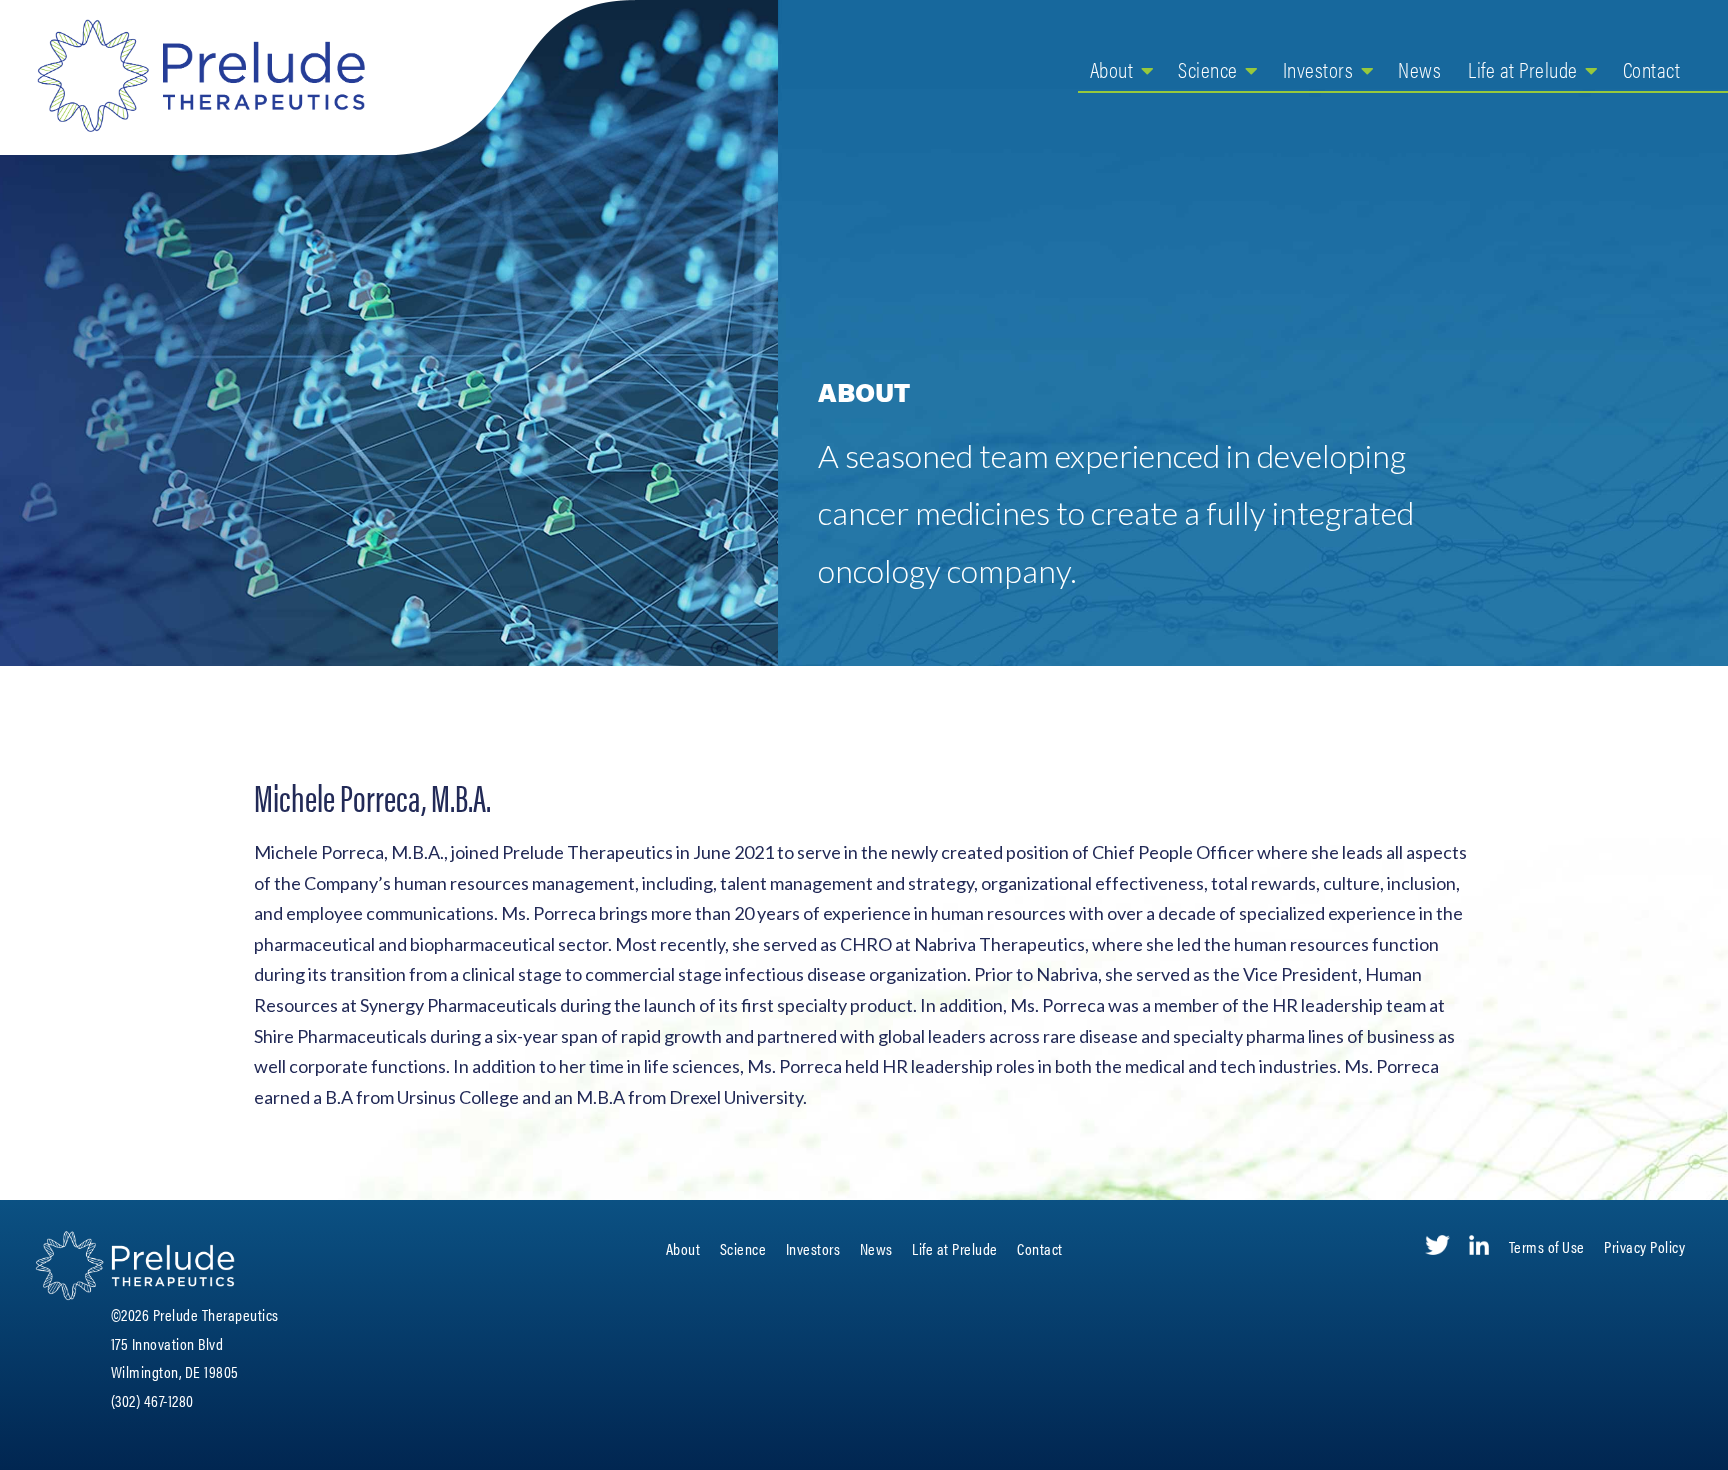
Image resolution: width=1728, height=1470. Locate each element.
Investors (1318, 68)
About (1112, 68)
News (1419, 68)
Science (1208, 68)
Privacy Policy (1644, 1246)
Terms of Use (1547, 1246)
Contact (1652, 68)
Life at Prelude (1523, 68)
